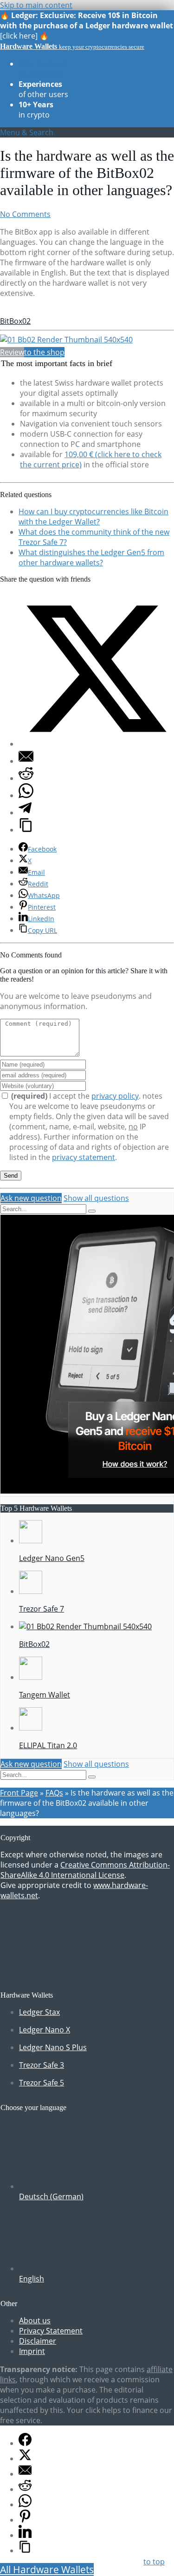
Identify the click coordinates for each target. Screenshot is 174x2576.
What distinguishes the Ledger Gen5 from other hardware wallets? (91, 557)
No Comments (25, 214)
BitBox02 (15, 321)
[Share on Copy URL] (26, 830)
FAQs (54, 1793)
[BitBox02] (66, 340)
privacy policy (115, 1096)
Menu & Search (27, 132)
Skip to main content (36, 5)
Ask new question (31, 1198)
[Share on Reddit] (26, 778)
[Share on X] (96, 744)
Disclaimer (38, 2341)
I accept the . (77, 1096)
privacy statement (84, 1157)
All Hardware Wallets (47, 2569)
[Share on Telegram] (25, 813)
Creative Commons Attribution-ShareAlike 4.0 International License (85, 1870)
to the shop (44, 352)
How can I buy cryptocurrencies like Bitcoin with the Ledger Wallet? (93, 517)
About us (35, 2320)
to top (154, 2562)
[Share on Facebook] (25, 2443)
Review (12, 352)
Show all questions (96, 1198)
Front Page (19, 1793)
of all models (43, 69)
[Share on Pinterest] (25, 2520)
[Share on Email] (26, 761)
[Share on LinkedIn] (25, 2535)
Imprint (32, 2351)
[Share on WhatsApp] (26, 795)
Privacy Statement (51, 2331)
